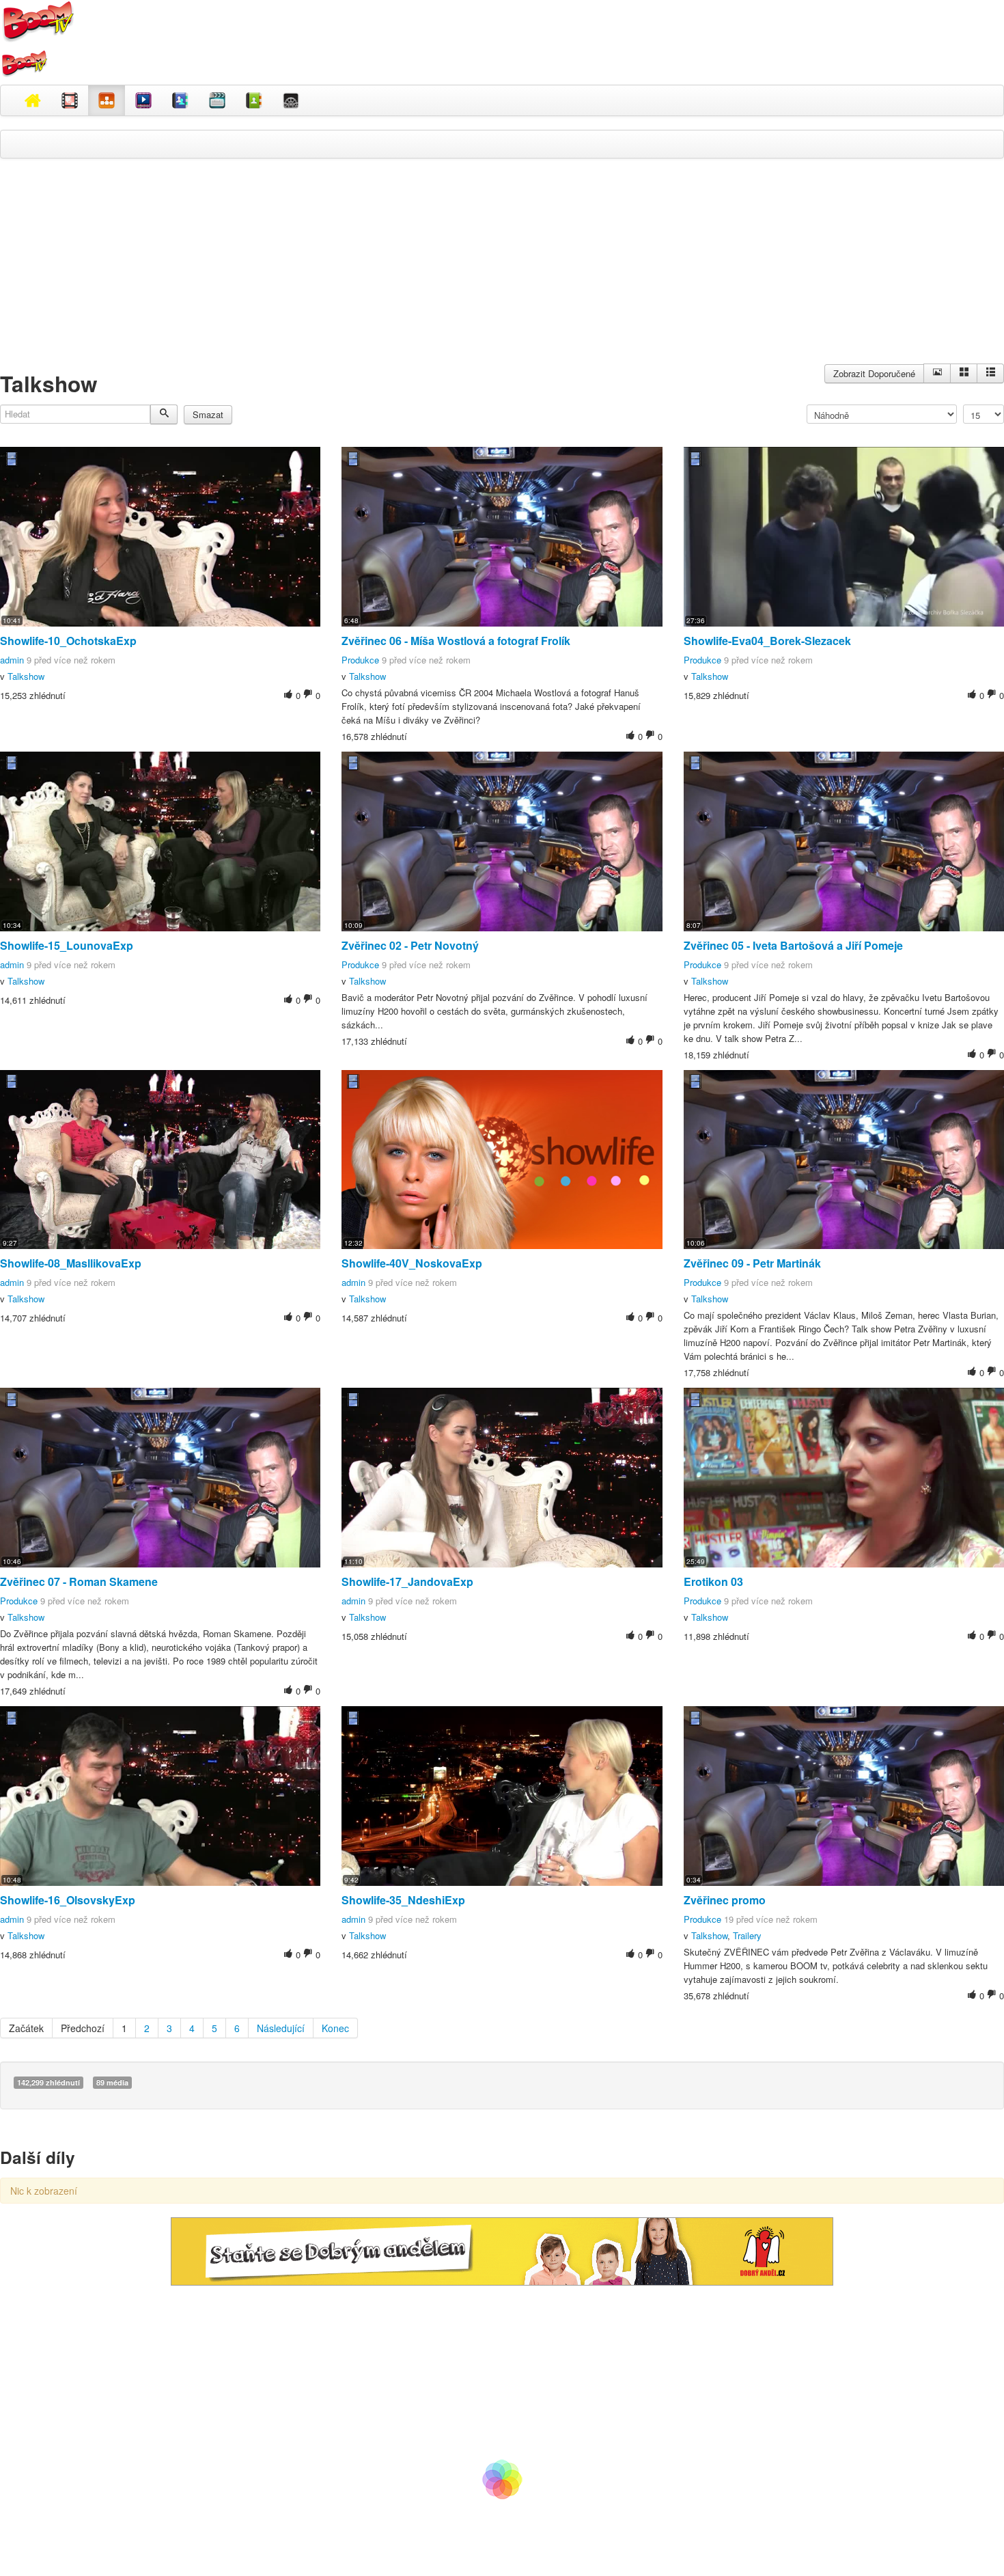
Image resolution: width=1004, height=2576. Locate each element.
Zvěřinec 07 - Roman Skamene (79, 1581)
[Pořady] (143, 100)
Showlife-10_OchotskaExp (68, 641)
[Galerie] (964, 373)
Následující (281, 2028)
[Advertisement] (502, 268)
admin (12, 660)
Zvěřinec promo (725, 1900)
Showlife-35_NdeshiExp (403, 1900)
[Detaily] (937, 373)
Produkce (360, 660)
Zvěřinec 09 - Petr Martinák (752, 1263)
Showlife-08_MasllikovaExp (71, 1263)
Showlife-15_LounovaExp (67, 945)
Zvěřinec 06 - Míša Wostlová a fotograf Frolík (456, 641)
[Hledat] (164, 414)
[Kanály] (254, 100)
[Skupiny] (180, 100)
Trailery (747, 1935)
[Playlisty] (217, 100)
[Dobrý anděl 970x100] (502, 2250)
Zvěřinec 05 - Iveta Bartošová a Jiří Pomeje (793, 945)
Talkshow (26, 676)
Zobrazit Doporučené (874, 373)
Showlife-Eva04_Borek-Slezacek (767, 641)
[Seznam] (990, 373)
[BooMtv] (33, 100)
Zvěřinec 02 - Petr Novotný (410, 945)
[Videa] (70, 100)
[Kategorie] (107, 100)
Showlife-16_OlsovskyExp (68, 1900)
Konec (335, 2028)
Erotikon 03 (713, 1581)
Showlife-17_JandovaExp (407, 1581)
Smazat (208, 414)
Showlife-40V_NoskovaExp (412, 1263)
